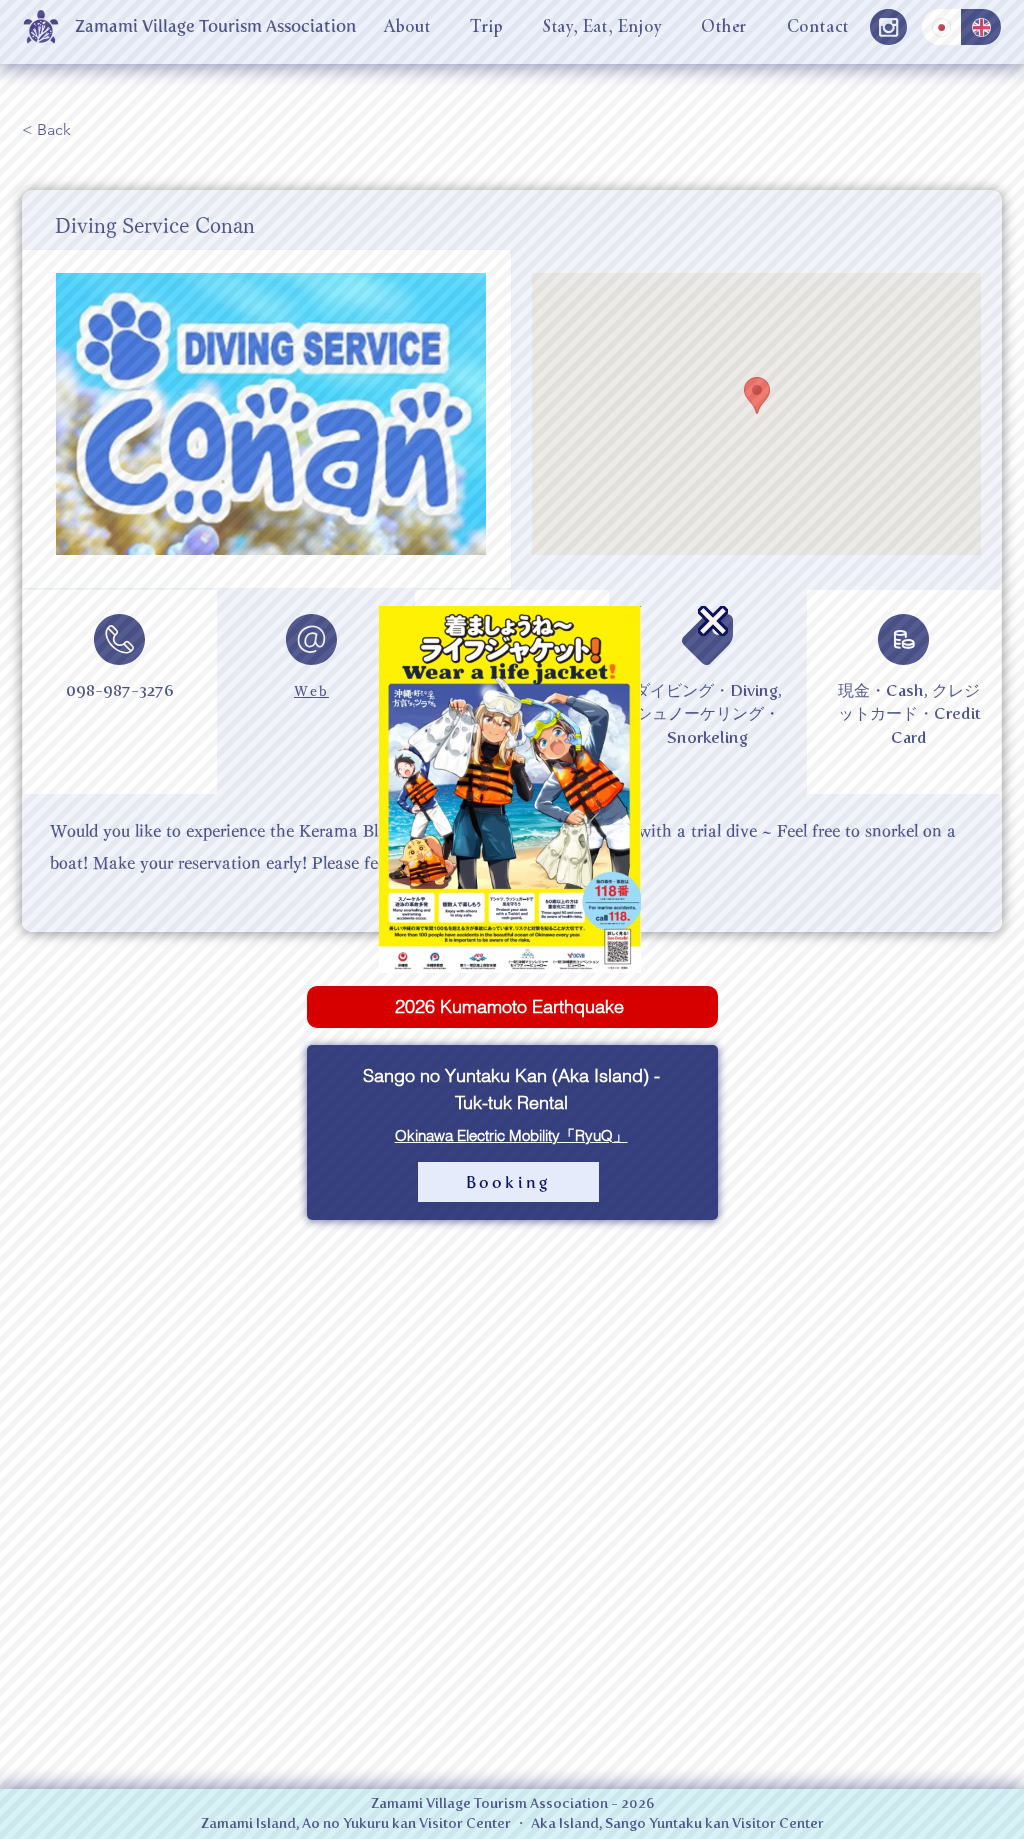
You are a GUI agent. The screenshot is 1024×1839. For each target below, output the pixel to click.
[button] (713, 621)
